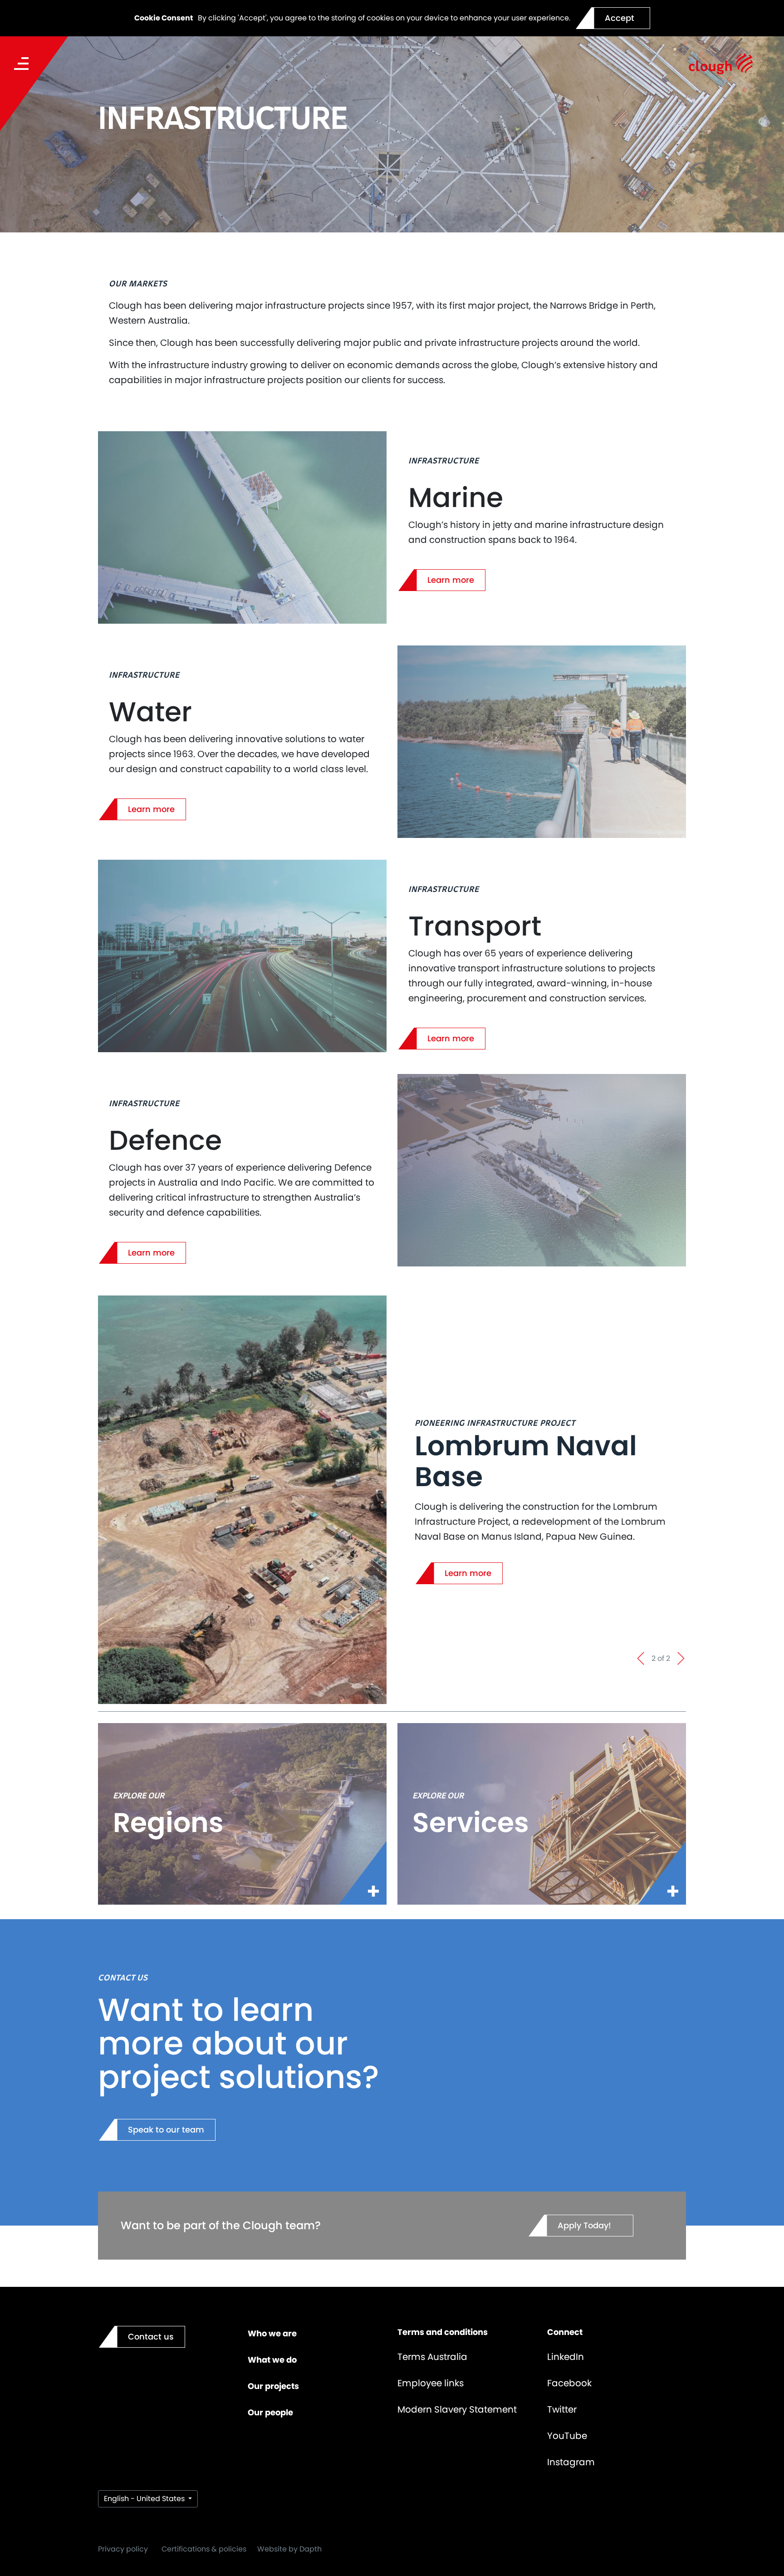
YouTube (567, 2436)
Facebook (569, 2383)
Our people (270, 2412)
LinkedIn (566, 2357)
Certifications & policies (204, 2549)
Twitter (562, 2409)
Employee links (431, 2383)
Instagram (571, 2462)
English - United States (145, 2499)
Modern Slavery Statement (457, 2409)
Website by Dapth (289, 2549)
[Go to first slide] (681, 1659)
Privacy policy (123, 2549)
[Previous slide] (642, 1659)
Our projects (273, 2386)
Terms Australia (432, 2357)
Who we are (272, 2333)
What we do (272, 2360)
